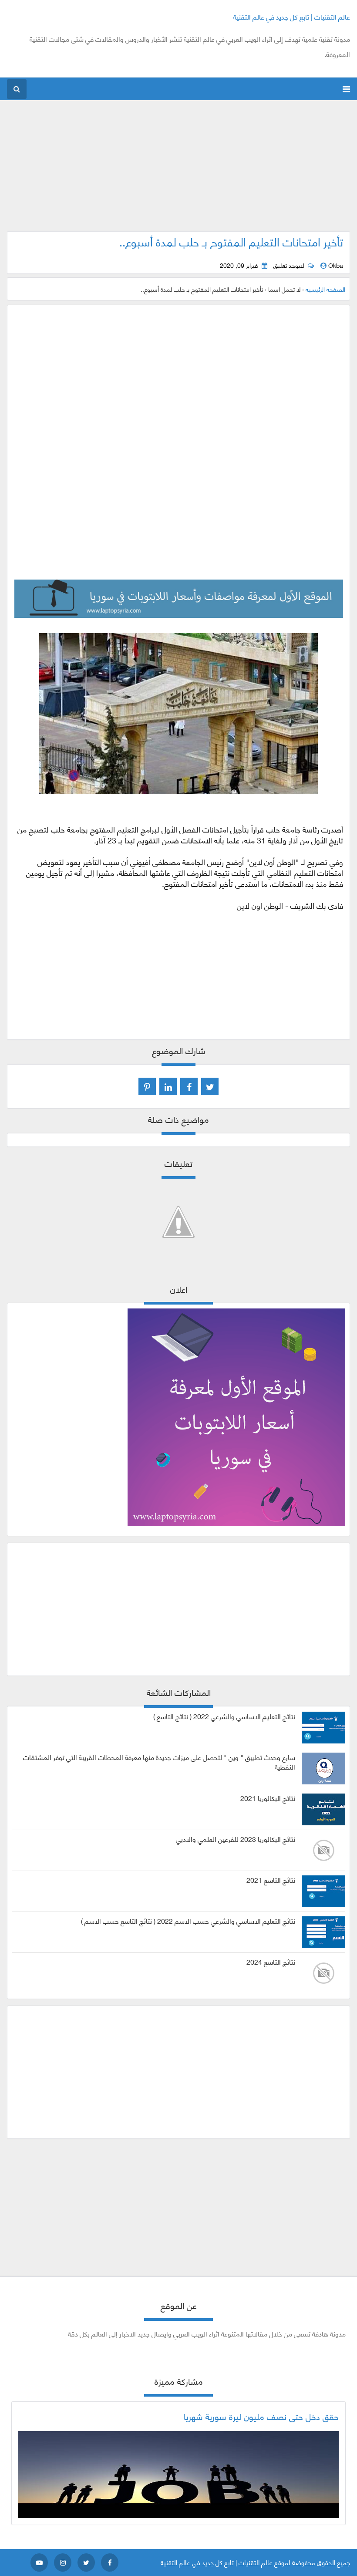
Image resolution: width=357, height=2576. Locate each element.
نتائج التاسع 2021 (271, 1880)
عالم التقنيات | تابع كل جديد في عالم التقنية (292, 16)
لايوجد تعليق (289, 265)
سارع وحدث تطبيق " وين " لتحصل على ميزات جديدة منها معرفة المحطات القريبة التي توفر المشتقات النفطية (159, 1762)
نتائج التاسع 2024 (271, 1962)
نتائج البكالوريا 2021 (268, 1798)
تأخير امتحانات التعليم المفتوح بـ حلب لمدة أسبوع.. (231, 241)
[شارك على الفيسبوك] (189, 1086)
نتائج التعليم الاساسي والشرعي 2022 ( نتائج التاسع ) (224, 1716)
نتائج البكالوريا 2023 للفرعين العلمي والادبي (236, 1839)
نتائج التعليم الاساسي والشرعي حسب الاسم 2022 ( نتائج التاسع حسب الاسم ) (188, 1921)
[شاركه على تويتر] (210, 1086)
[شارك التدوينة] (168, 1086)
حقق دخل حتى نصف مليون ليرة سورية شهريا (261, 2416)
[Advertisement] (179, 170)
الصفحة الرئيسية (325, 289)
